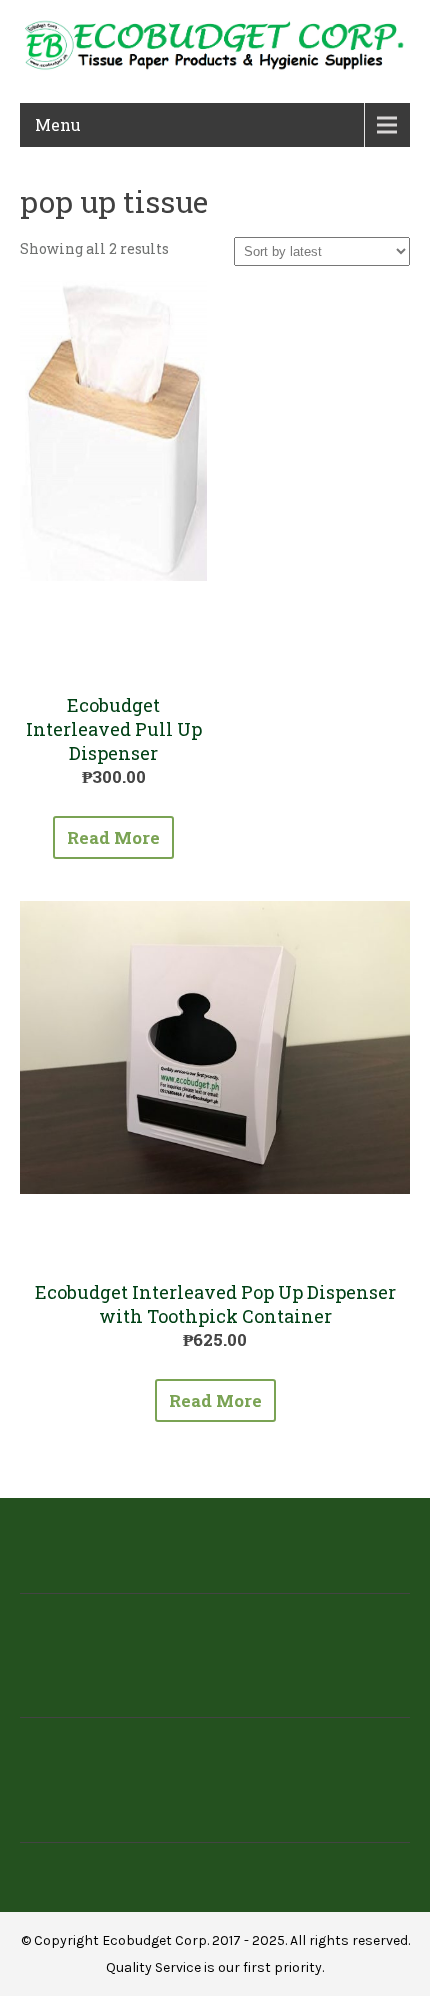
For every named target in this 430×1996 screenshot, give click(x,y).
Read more (113, 837)
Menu (58, 124)
